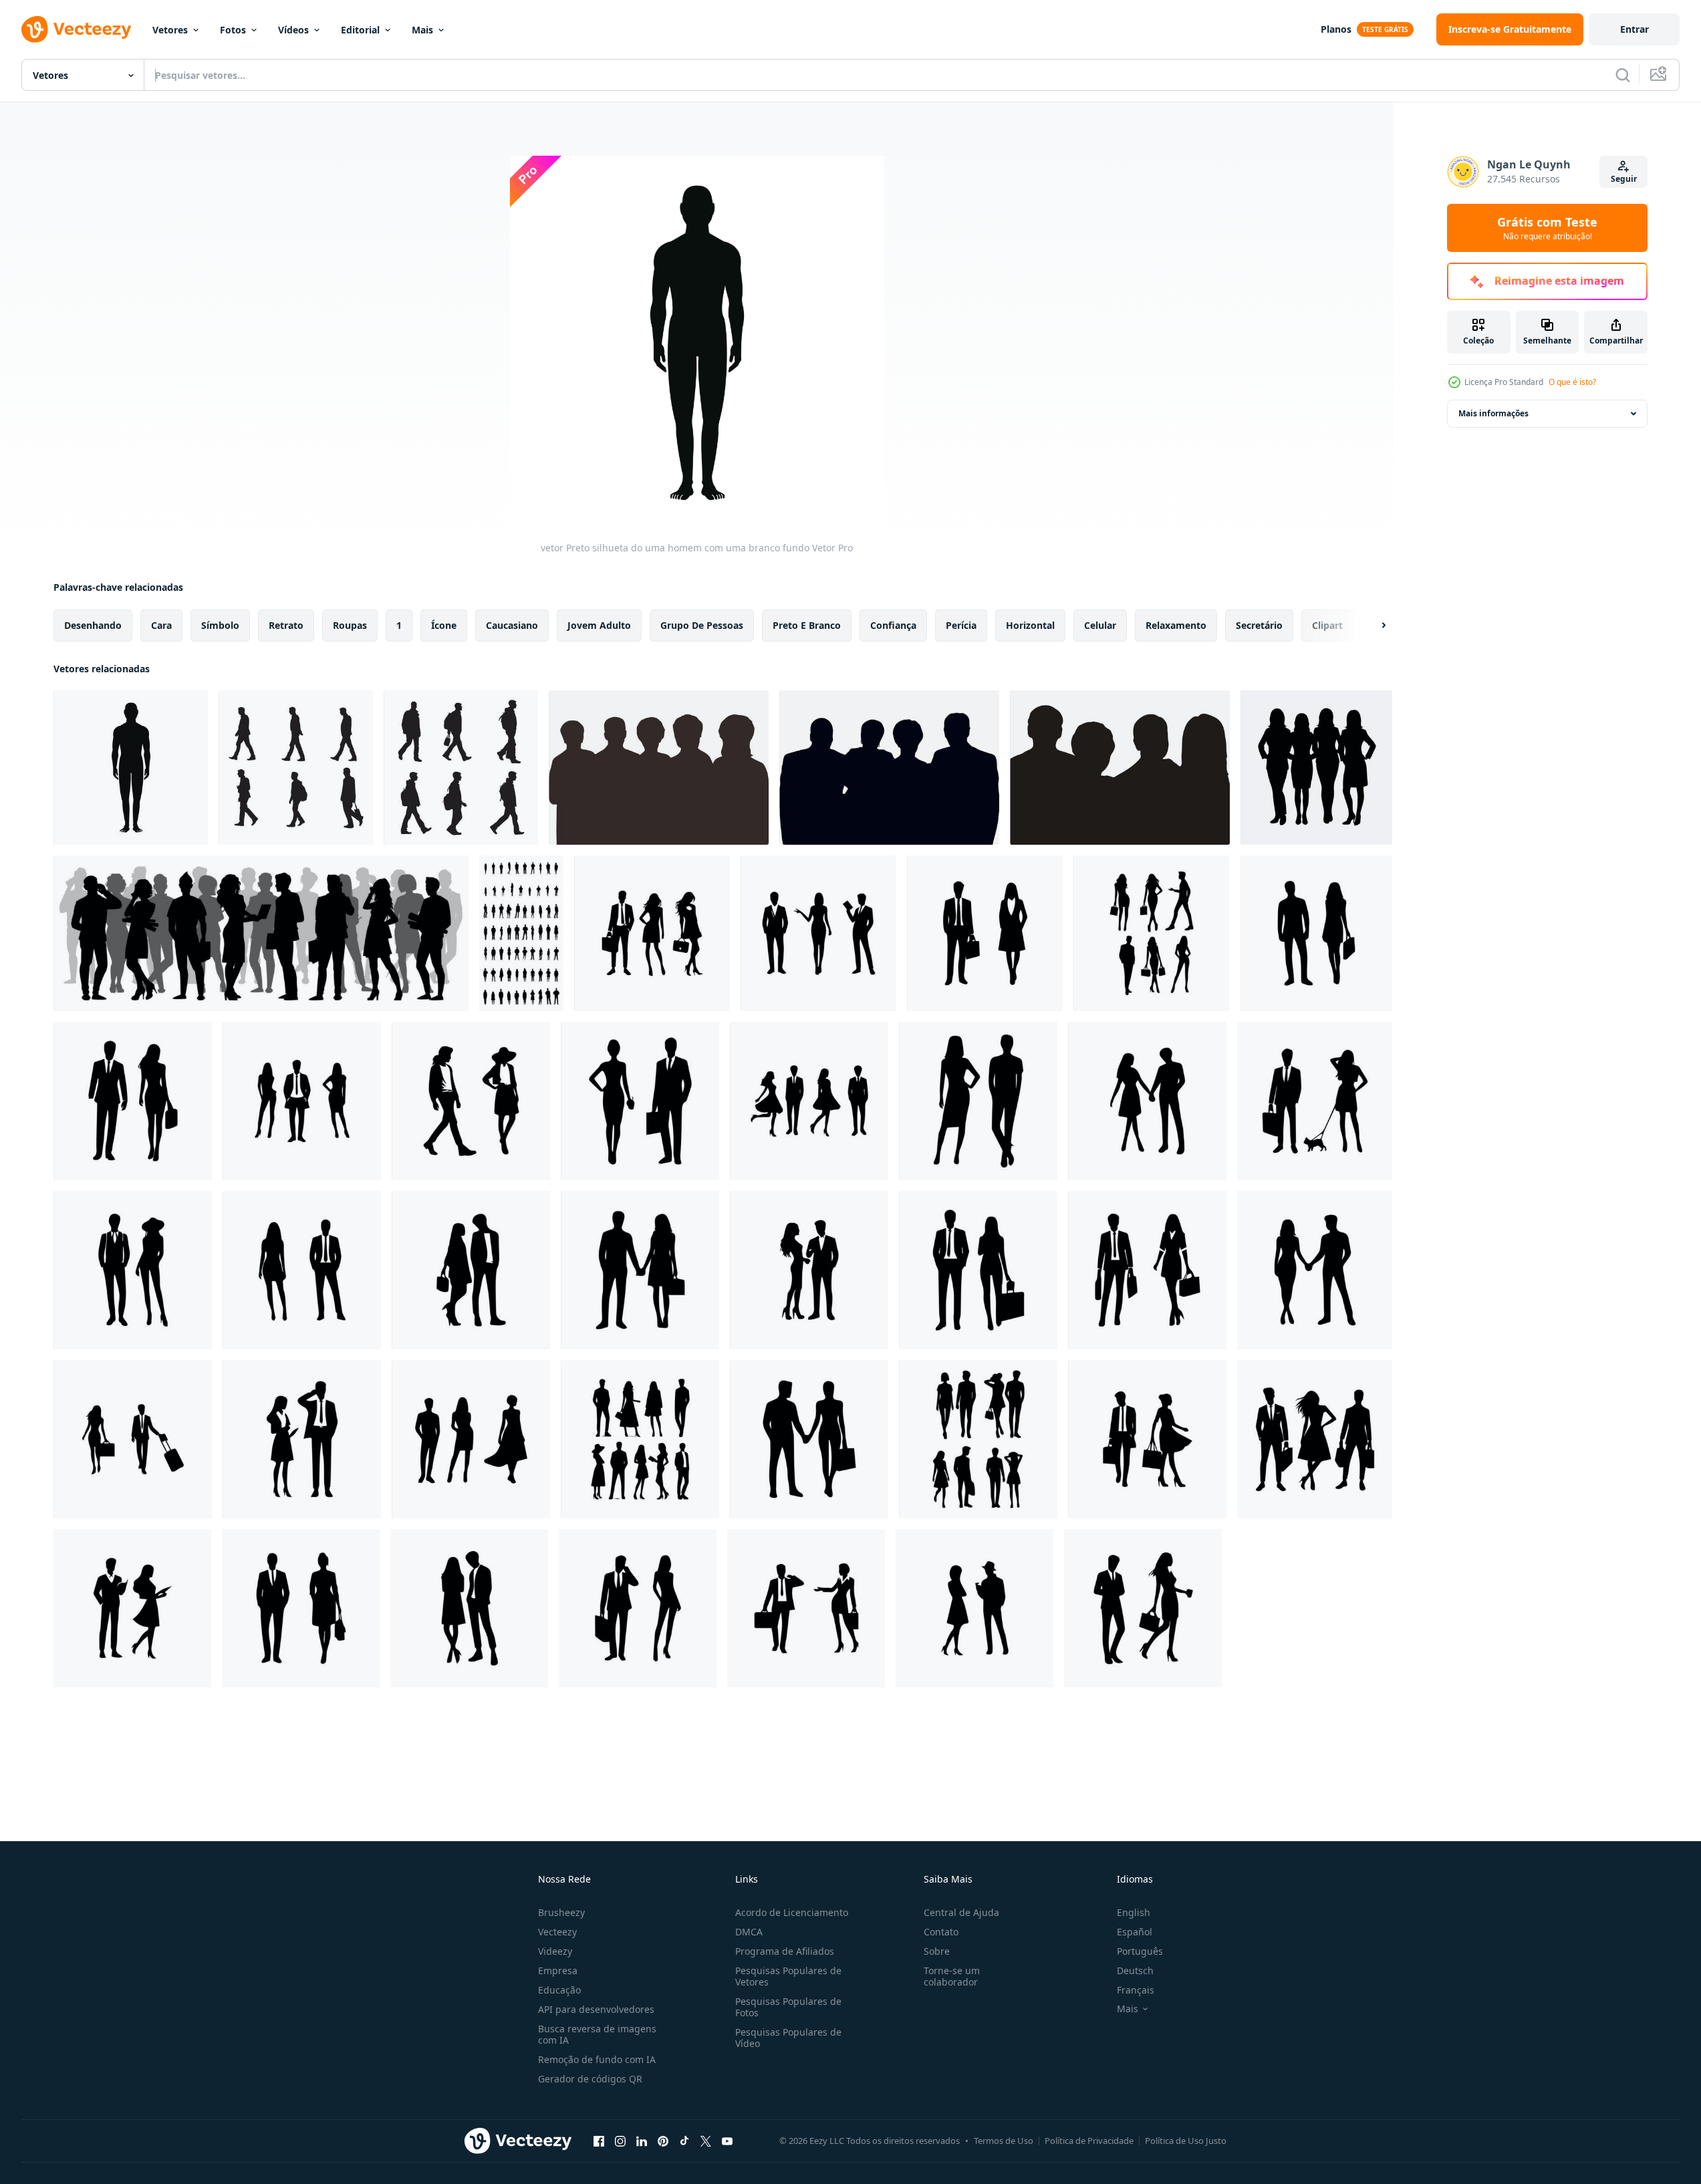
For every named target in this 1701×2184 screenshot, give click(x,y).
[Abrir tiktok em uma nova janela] (684, 2141)
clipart (1327, 625)
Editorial (360, 30)
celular (1100, 625)
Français (1136, 1990)
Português (1140, 1951)
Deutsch (1135, 1970)
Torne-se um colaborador (952, 1976)
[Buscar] (1623, 75)
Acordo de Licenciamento (792, 1912)
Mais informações (1493, 413)
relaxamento (1176, 625)
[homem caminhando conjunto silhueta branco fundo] (296, 768)
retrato (286, 625)
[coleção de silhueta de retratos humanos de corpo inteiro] (521, 933)
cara (161, 625)
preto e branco (807, 625)
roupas (350, 625)
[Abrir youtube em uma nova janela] (727, 2141)
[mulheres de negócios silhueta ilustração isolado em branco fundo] (1316, 768)
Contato (941, 1932)
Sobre (937, 1951)
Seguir (1624, 179)
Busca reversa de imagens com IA (597, 2034)
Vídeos (293, 30)
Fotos (233, 30)
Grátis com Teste (1547, 228)
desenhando (93, 625)
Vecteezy (557, 1932)
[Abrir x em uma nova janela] (706, 2141)
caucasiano (512, 625)
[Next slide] (1372, 626)
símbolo (220, 625)
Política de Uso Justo (1186, 2141)
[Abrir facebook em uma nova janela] (599, 2141)
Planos (1336, 29)
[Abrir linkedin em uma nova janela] (642, 2141)
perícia (961, 625)
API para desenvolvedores (596, 2009)
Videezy (555, 1951)
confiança (893, 625)
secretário (1259, 625)
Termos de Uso (1004, 2141)
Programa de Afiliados (785, 1951)
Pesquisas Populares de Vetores (788, 1976)
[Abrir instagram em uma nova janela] (620, 2141)
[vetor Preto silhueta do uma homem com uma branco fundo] (131, 768)
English (1134, 1912)
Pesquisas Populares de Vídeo (788, 2038)
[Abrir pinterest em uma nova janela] (663, 2141)
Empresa (558, 1970)
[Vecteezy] (76, 29)
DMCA (749, 1932)
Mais (422, 30)
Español (1135, 1932)
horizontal (1030, 625)
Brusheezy (561, 1912)
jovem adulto (599, 625)
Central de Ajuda (961, 1912)
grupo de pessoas (702, 625)
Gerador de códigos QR (590, 2079)
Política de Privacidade (1089, 2141)
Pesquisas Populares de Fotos (788, 2007)
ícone (444, 625)
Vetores (170, 30)
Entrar (1634, 29)
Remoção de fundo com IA (597, 2059)
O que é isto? (1572, 382)
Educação (559, 1990)
